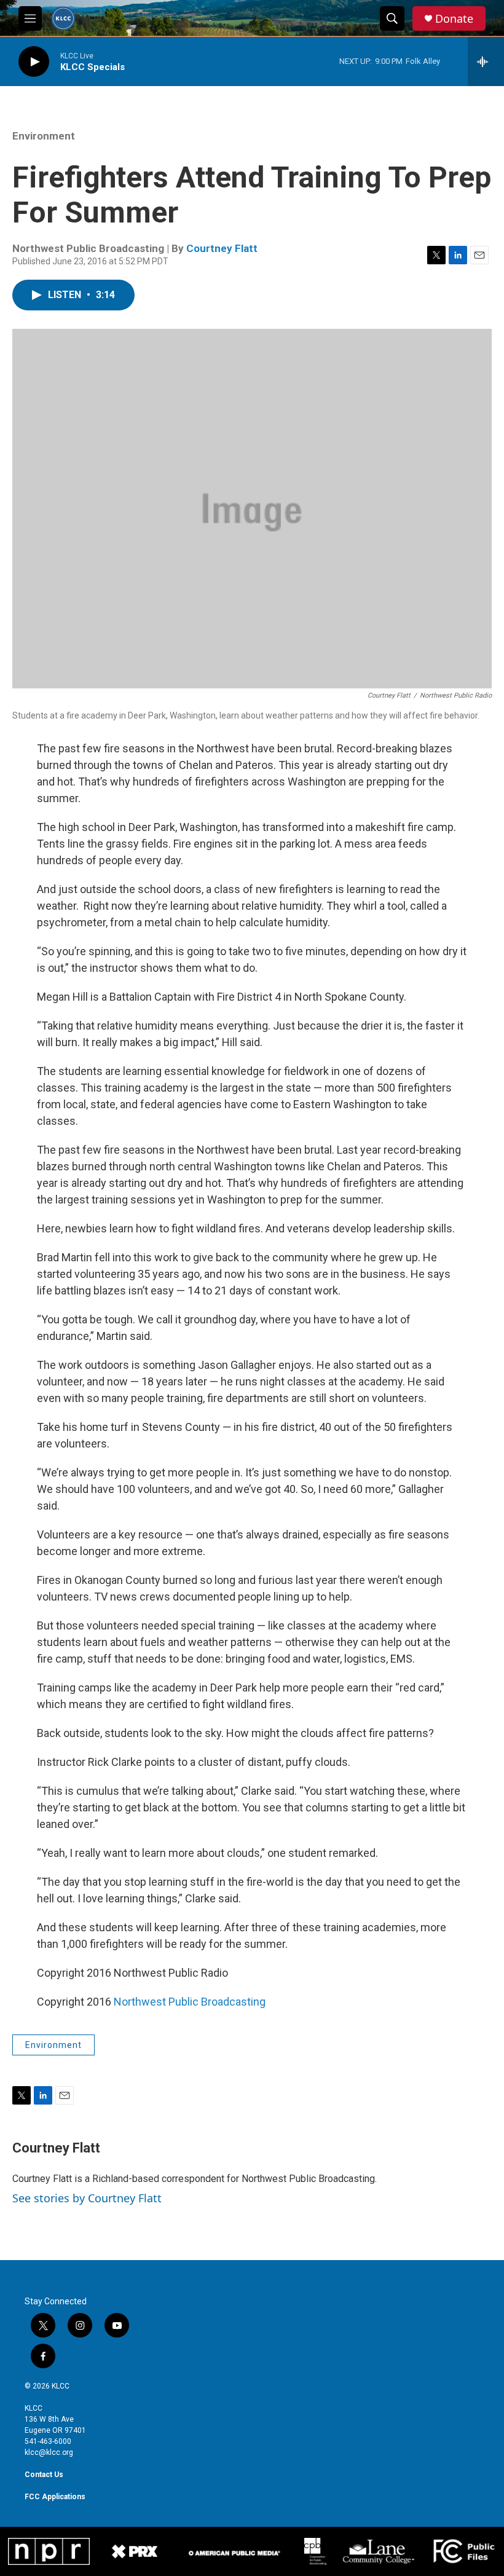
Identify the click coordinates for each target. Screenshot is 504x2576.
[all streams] (486, 61)
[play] (34, 62)
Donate (454, 19)
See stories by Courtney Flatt (87, 2198)
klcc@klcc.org (49, 2452)
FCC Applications (55, 2497)
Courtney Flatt (222, 248)
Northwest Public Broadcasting (190, 2002)
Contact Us (44, 2475)
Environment (44, 136)
